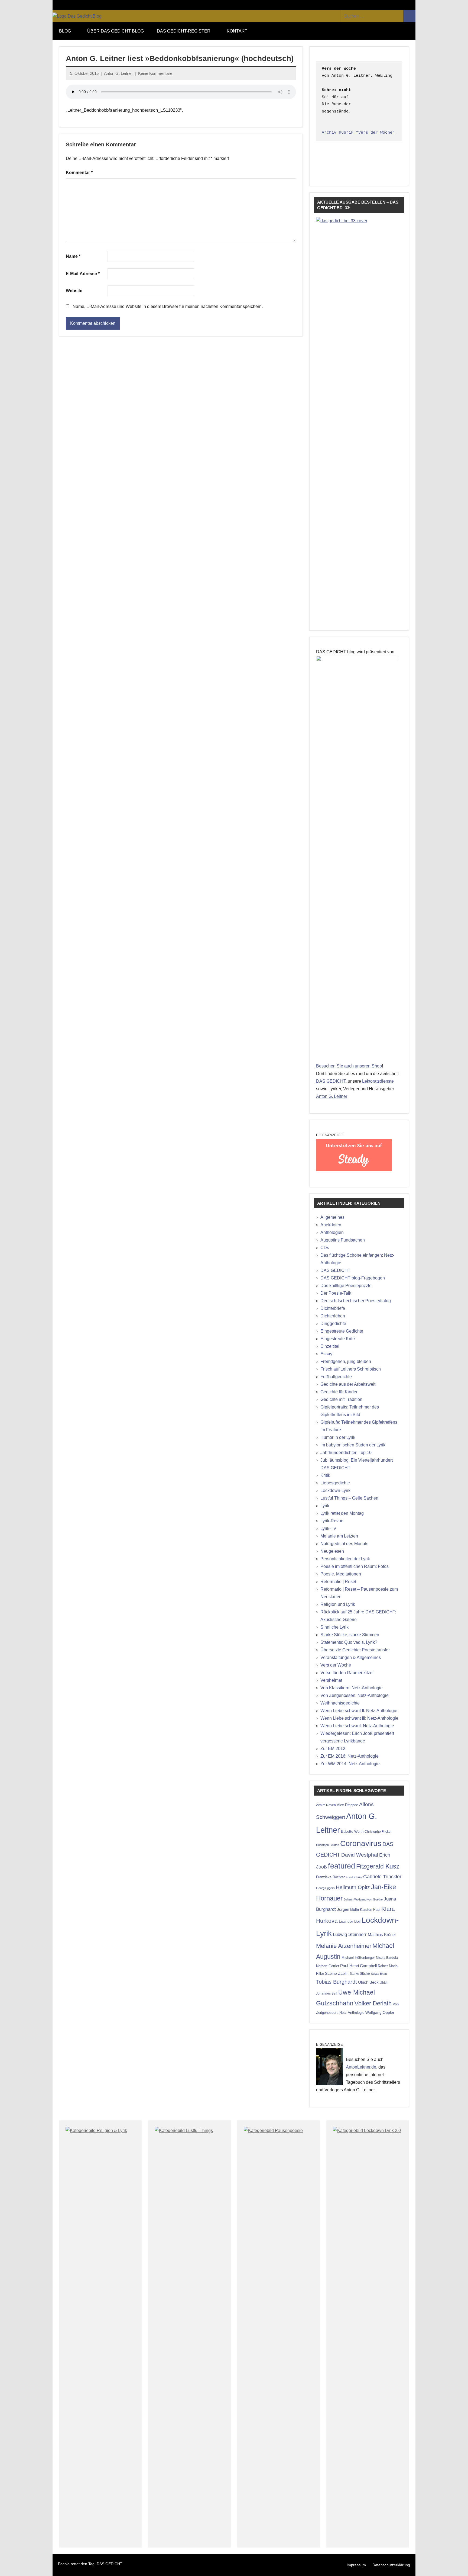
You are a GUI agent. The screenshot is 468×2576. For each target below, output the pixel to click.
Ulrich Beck (368, 1982)
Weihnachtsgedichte (340, 1703)
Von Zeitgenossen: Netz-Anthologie (355, 1695)
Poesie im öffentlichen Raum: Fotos (355, 1566)
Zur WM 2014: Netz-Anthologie (350, 1764)
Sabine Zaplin (337, 1974)
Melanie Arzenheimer (344, 1946)
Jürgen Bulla (348, 1909)
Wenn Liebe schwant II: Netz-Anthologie (359, 1711)
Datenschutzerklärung (391, 2565)
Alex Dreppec (347, 1805)
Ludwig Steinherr (350, 1935)
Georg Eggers (325, 1888)
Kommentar (79, 173)
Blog (65, 31)
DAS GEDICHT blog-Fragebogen (353, 1278)
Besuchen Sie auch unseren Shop (349, 1066)
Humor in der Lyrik (338, 1437)
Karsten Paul (370, 1910)
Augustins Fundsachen (343, 1240)
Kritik (325, 1475)
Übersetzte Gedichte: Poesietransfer (355, 1650)
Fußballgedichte (336, 1377)
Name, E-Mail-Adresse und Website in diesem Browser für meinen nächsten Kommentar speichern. (168, 306)
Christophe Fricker (378, 1832)
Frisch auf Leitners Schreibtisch (351, 1369)
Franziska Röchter (330, 1877)
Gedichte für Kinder (339, 1392)
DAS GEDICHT (331, 1081)
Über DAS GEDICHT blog (116, 31)
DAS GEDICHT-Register (184, 31)
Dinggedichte (333, 1324)
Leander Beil (350, 1921)
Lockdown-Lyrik (335, 1490)
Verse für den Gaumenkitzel (347, 1673)
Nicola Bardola (387, 1958)
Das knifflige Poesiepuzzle (346, 1286)
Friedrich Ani (354, 1877)
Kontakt (237, 31)
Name (73, 256)
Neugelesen (332, 1551)
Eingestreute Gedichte (342, 1331)
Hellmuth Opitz (353, 1887)
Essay (326, 1354)
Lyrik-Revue (332, 1521)
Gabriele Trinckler (382, 1876)
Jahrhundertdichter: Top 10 (346, 1453)
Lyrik (325, 1506)
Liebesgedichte (335, 1483)
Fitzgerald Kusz (378, 1866)
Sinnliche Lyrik (334, 1627)
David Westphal (360, 1855)
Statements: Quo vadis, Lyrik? (349, 1642)
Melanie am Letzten (339, 1536)
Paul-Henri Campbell (358, 1966)
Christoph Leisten (328, 1845)
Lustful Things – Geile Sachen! (350, 1498)
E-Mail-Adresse (83, 274)
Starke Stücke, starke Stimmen (350, 1635)
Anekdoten (331, 1225)
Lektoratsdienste (378, 1081)
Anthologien (332, 1232)
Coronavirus (361, 1843)
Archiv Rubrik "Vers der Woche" (358, 133)
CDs (325, 1248)
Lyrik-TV (328, 1528)
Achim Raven (326, 1805)
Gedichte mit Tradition (341, 1399)
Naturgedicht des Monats (344, 1544)
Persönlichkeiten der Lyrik (345, 1559)
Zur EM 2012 (333, 1749)
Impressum (356, 2565)
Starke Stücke (360, 1974)
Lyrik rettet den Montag (342, 1513)
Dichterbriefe (333, 1308)
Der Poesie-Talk (336, 1293)
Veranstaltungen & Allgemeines (351, 1657)
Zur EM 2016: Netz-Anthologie (350, 1756)
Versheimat (331, 1680)
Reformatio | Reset (338, 1582)
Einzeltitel (330, 1346)
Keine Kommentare (155, 73)
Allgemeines (332, 1217)
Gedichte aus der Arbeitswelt (348, 1384)
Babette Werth (352, 1831)
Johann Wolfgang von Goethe (363, 1899)
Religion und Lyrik (338, 1604)
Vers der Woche (336, 1665)
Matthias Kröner (382, 1935)
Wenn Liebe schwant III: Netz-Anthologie (359, 1718)
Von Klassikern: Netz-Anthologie (352, 1688)
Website (74, 291)
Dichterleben (333, 1316)
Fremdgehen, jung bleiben (346, 1361)
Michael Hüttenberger (358, 1958)
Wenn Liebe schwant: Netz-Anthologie (357, 1726)
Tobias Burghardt (337, 1982)
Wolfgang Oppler (380, 2012)
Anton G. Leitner (118, 73)
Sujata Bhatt (379, 1974)
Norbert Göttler (328, 1966)
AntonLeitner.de (361, 2067)
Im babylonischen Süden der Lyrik (353, 1445)
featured (342, 1866)
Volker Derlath (373, 2003)
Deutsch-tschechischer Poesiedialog (356, 1301)
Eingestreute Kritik (338, 1339)
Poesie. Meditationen (341, 1574)
